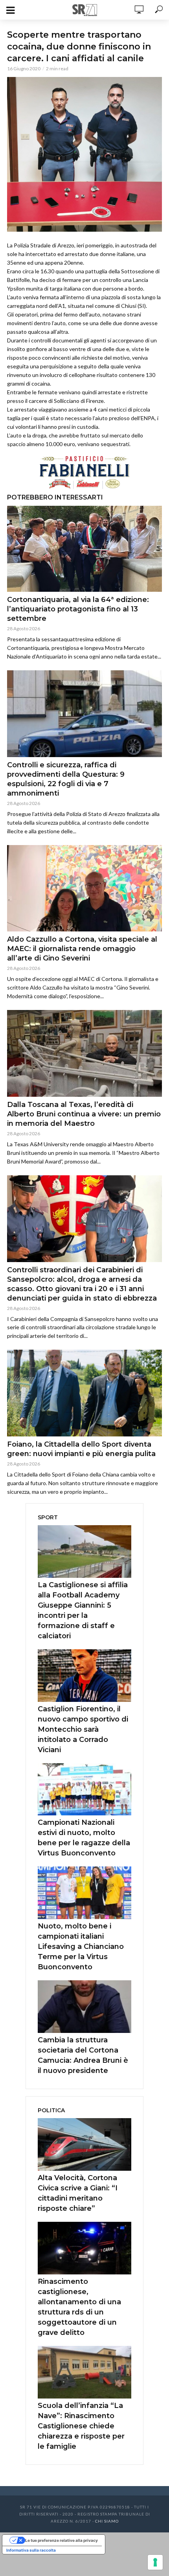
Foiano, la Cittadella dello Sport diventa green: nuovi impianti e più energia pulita (81, 1449)
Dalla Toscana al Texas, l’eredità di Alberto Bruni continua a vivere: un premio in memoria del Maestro (84, 1114)
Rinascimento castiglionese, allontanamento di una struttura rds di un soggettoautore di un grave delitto (79, 2307)
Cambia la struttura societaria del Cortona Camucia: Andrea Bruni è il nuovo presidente (83, 2055)
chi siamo (107, 2521)
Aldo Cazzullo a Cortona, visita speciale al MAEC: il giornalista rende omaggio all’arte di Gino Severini (82, 949)
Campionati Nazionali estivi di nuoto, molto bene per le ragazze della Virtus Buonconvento (84, 1838)
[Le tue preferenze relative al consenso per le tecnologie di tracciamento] (155, 2562)
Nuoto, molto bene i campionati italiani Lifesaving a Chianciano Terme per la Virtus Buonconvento (81, 1947)
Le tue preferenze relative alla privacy (62, 2540)
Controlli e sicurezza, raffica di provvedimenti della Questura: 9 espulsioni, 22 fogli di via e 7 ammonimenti (66, 779)
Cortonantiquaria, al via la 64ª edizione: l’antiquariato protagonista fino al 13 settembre (78, 609)
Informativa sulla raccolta (31, 2550)
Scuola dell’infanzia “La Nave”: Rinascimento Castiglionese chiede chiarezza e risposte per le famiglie (81, 2426)
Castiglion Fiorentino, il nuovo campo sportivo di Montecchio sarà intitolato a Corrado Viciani (83, 1729)
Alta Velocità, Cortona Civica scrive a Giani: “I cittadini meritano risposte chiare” (78, 2193)
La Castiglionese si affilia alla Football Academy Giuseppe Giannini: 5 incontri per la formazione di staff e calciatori (83, 1610)
